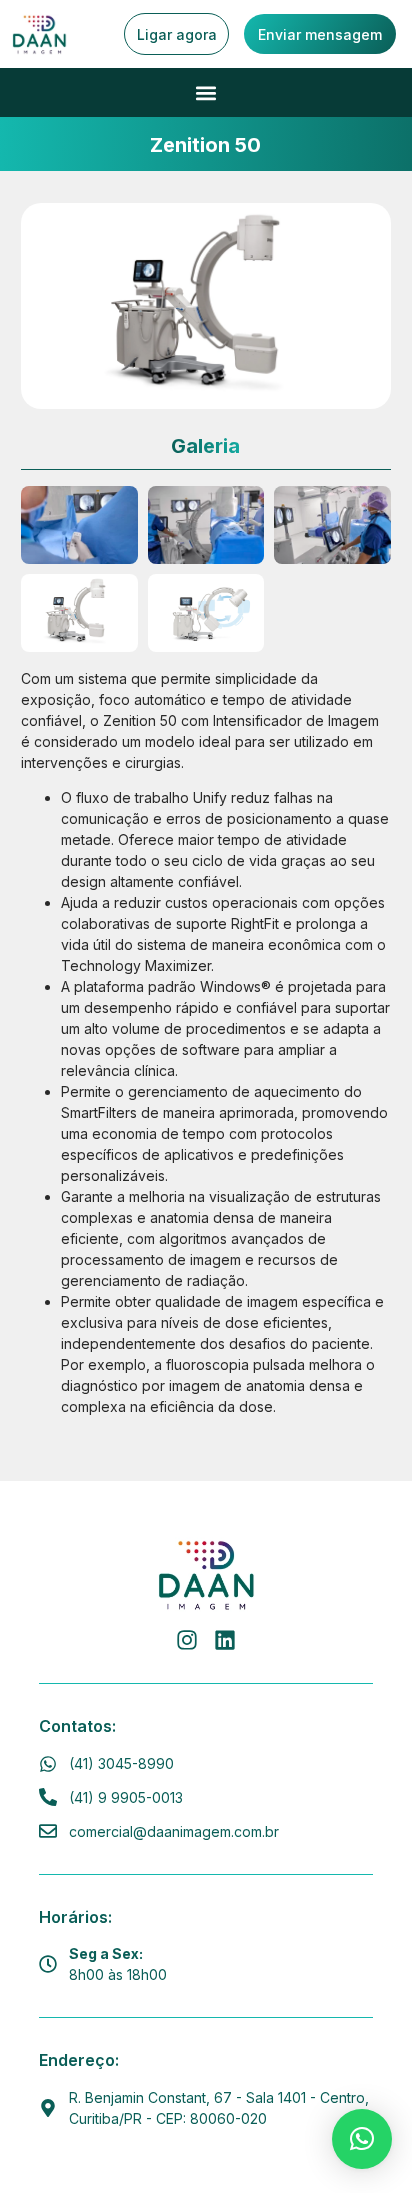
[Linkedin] (225, 1640)
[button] (206, 92)
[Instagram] (187, 1640)
